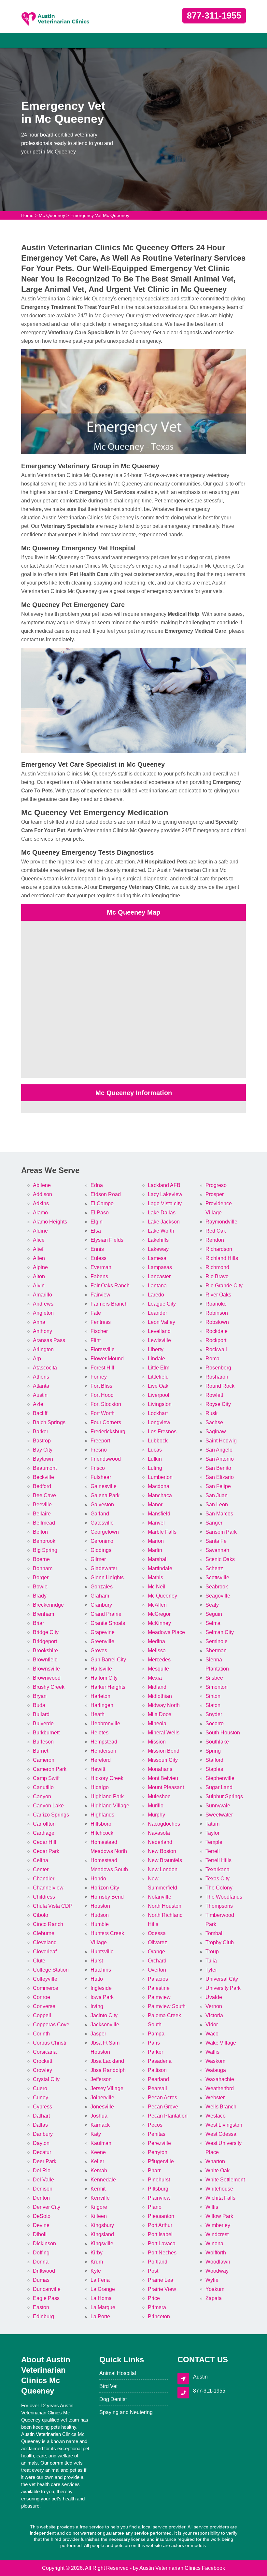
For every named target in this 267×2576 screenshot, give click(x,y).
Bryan (40, 1696)
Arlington (43, 1349)
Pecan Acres (162, 2098)
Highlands (102, 1815)
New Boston (162, 1851)
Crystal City (46, 2079)
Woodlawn (218, 2262)
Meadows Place (166, 1632)
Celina (41, 1860)
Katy (96, 2134)
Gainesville (104, 1486)
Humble (100, 1924)
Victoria (214, 2015)
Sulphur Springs (224, 1796)
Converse (44, 2006)
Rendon (215, 1240)
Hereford (101, 1760)
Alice (39, 1240)
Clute (39, 1961)
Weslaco (216, 2116)
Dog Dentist (113, 2399)
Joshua (99, 2116)
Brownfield (45, 1660)
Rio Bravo (217, 1276)
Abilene (42, 1185)
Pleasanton (161, 2216)
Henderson (103, 1751)
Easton (41, 2307)
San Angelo (219, 1450)
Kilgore (99, 2207)
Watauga (216, 2070)
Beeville (42, 1505)
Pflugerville (161, 2161)
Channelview (48, 1888)
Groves (99, 1650)
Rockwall (216, 1349)
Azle (38, 1404)
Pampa (156, 2034)
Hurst (97, 1961)
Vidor (212, 2025)
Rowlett (214, 1395)
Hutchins (101, 1970)
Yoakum (215, 2289)
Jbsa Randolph (108, 2070)
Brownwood (47, 1678)
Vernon (214, 2006)
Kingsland (102, 2234)
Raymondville (221, 1222)
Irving (97, 2006)
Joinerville (102, 2098)
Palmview (159, 1997)
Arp (37, 1359)
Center (41, 1869)
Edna (97, 1185)
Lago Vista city (165, 1203)
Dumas (41, 2280)
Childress (44, 1897)
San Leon (217, 1505)
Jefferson (101, 2079)
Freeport (100, 1441)
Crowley (42, 2070)
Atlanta (41, 1386)
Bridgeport (45, 1641)
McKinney (159, 1623)
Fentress (101, 1322)
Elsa (96, 1231)
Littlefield (158, 1377)
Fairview (100, 1295)
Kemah (99, 2171)
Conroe (42, 1997)
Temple (214, 1842)
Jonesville (102, 2107)
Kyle (96, 2271)
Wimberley (218, 2225)
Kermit (98, 2189)
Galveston (102, 1505)
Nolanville (160, 1897)
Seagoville (218, 1596)
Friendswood (106, 1459)
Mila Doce (160, 1714)
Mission (157, 1742)
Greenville (102, 1641)
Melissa (157, 1650)
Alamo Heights (50, 1222)
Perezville (159, 2143)
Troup (212, 1952)
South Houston (223, 1733)
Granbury (101, 1605)
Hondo (98, 1879)
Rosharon (217, 1377)
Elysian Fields (107, 1240)
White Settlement (225, 2180)
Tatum (212, 1824)
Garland (100, 1514)
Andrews (43, 1304)
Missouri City (163, 1760)
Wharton (215, 2161)
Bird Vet (108, 2386)
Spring (213, 1751)
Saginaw (216, 1432)
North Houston (165, 1906)
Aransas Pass (49, 1340)
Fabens (99, 1276)
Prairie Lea (161, 2280)
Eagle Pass (46, 2298)
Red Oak (216, 1231)
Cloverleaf (45, 1952)
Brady (40, 1596)
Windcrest (217, 2234)
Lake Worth (161, 1231)
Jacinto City (104, 2015)
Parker (155, 2052)
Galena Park (105, 1495)
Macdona (159, 1486)
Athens (41, 1377)
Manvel (156, 1523)
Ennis (97, 1249)
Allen (39, 1258)
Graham (100, 1596)
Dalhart (41, 2116)
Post (153, 2271)
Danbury (43, 2134)
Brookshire (45, 1650)
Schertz (214, 1568)
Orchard (157, 1961)
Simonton (217, 1687)
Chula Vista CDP (53, 1906)
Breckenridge (48, 1605)
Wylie (212, 2280)
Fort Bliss (101, 1386)
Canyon (42, 1796)
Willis (212, 2207)
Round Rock (220, 1386)
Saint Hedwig (221, 1441)
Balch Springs (49, 1422)
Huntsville (102, 1952)
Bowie (40, 1587)
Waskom (215, 2061)
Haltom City (104, 1678)
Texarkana (218, 1869)
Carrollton (44, 1824)
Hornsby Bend (107, 1897)
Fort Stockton (106, 1404)
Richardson (219, 1249)
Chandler (44, 1879)
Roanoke (216, 1304)
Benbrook (44, 1541)
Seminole (217, 1641)
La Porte (100, 2316)
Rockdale (217, 1331)
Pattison (157, 2070)
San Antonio (220, 1459)
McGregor (159, 1614)
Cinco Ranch (48, 1924)
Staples (214, 1769)
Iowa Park (102, 1997)
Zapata (214, 2298)
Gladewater (104, 1568)
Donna (41, 2262)
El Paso (100, 1213)
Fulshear (101, 1477)
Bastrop (42, 1441)
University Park (223, 1988)
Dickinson (44, 2243)
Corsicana (45, 2052)
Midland (157, 1687)
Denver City (47, 2207)
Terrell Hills (218, 1860)
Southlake (217, 1742)
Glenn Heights (107, 1577)
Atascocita (45, 1368)
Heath (98, 1714)
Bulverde (43, 1723)
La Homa (101, 2298)
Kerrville (100, 2198)
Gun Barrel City (108, 1660)
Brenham (43, 1614)
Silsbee (214, 1678)
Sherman (216, 1650)
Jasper (98, 2034)
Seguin (214, 1614)
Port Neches (162, 2253)
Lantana (157, 1286)
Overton (157, 1970)
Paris (154, 2043)
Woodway (217, 2271)
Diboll (40, 2234)
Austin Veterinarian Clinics (170, 2568)
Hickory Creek (107, 1778)
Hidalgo (100, 1787)
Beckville (43, 1477)
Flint (96, 1340)
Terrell (213, 1851)
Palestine (159, 1988)
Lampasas (160, 1267)
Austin (40, 1395)
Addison (42, 1194)
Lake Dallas (162, 1213)
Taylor (212, 1833)
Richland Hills (222, 1258)
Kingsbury (102, 2225)
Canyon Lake (48, 1806)
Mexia (155, 1678)
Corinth (41, 2034)
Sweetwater (219, 1815)
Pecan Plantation (168, 2116)
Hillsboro (101, 1824)
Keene (98, 2152)
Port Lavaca (162, 2243)
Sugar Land (219, 1787)
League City (162, 1304)
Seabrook (217, 1587)
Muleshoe (159, 1796)
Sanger (214, 1523)
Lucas (155, 1450)
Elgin (97, 1222)
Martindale (160, 1568)
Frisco (98, 1468)
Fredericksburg (108, 1432)
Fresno (99, 1450)
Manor (155, 1505)
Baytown (43, 1459)
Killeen (99, 2216)
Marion (156, 1541)
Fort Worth (103, 1413)
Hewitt (98, 1769)
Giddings (101, 1550)
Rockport (216, 1340)
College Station (51, 1970)
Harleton (100, 1696)
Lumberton (160, 1477)
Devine (41, 2225)
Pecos (155, 2125)
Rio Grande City (224, 1286)
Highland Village (110, 1806)
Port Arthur (160, 2225)
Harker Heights (108, 1687)
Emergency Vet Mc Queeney (100, 215)
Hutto (97, 1979)
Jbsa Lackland (107, 2061)
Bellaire (42, 1514)
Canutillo (43, 1787)
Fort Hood (102, 1395)
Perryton (158, 2152)
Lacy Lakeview (165, 1194)
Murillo (156, 1806)
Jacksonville (105, 2025)
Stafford (214, 1760)
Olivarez (157, 1942)
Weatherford (220, 2088)
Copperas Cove (51, 2025)
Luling (155, 1468)
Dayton (41, 2143)
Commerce (46, 1988)
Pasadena (160, 2061)
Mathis (155, 1577)
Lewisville (159, 1340)
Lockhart (158, 1413)
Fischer (99, 1331)
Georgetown (105, 1532)
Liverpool (159, 1395)
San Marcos (219, 1514)
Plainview (159, 2198)
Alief (38, 1249)
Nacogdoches (164, 1824)
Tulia (211, 1961)
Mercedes (159, 1660)
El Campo (102, 1203)
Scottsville (217, 1577)
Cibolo (41, 1915)
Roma (212, 1359)
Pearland (158, 2079)
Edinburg (43, 2316)
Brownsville (46, 1669)
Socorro (215, 1723)
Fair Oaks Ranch (110, 1286)
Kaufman (101, 2143)
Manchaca (160, 1495)
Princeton (159, 2316)
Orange (156, 1952)
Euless (98, 1258)
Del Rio (42, 2171)
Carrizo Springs (51, 1815)
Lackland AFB (164, 1185)
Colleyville (45, 1979)
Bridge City (46, 1632)
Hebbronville (105, 1723)
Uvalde (214, 1997)
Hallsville (101, 1669)
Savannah (217, 1550)
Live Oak (158, 1386)
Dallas (40, 2125)
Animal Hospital (118, 2373)
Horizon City (105, 1888)
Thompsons (219, 1906)
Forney (99, 1377)
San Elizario (220, 1477)
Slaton (213, 1705)
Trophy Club (220, 1942)
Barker (41, 1432)
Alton (39, 1276)
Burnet (41, 1751)
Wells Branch (221, 2107)
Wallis (212, 2052)
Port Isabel (160, 2234)
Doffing (41, 2253)
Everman (101, 1267)
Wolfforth (216, 2253)
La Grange (103, 2289)
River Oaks (218, 1295)
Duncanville (47, 2289)
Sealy (212, 1605)
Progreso (216, 1185)
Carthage (44, 1833)
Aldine (40, 1231)
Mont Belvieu (163, 1778)
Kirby (97, 2253)
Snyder (214, 1714)
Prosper (215, 1194)
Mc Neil (157, 1587)
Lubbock (158, 1441)
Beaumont (45, 1468)
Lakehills (158, 1240)
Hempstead (104, 1742)
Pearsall (157, 2088)
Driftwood (44, 2271)
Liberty (156, 1349)
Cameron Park (50, 1769)
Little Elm (159, 1368)
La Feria (100, 2280)
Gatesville (102, 1523)
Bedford (42, 1486)
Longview (159, 1422)
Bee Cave (44, 1495)
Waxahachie (220, 2079)
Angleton (43, 1313)
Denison (43, 2189)
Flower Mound (107, 1359)
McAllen (157, 1605)
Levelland (159, 1331)
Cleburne (44, 1933)
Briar (38, 1623)
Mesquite (158, 1669)
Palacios (158, 1979)
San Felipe (218, 1486)
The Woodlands (224, 1897)
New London (163, 1869)
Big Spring (45, 1550)
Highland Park (107, 1796)
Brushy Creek (49, 1687)
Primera (157, 2307)
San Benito (218, 1468)
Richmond (217, 1267)
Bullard (41, 1714)
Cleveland (45, 1942)
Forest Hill (102, 1368)
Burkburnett (46, 1733)
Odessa (157, 1933)
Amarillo (42, 1295)
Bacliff (40, 1413)
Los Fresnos (162, 1432)
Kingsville (102, 2243)
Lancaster (159, 1276)
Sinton (213, 1696)
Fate (96, 1313)
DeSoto (42, 2216)
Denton (41, 2198)
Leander (157, 1313)
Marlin (155, 1550)
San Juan (217, 1495)
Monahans (160, 1769)
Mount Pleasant (166, 1787)
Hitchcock (102, 1833)
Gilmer (98, 1559)
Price (154, 2298)
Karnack (100, 2125)
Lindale (156, 1359)
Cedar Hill (45, 1842)
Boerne (41, 1559)
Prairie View (162, 2289)
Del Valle (43, 2180)
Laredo (156, 1295)
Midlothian (160, 1696)
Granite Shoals (108, 1623)
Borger (41, 1577)
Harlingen (102, 1705)
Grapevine (103, 1632)
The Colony (219, 1888)
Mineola (157, 1723)
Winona (214, 2243)
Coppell (42, 2015)
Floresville (103, 1349)
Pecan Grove (163, 2107)
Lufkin (155, 1459)
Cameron (44, 1760)
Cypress (42, 2107)
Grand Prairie (106, 1614)
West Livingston (224, 2125)
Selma (213, 1623)
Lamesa (157, 1258)
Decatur (42, 2152)
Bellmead (44, 1523)
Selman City (220, 1632)
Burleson (43, 1742)
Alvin (39, 1286)
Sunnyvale (218, 1806)
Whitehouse (219, 2189)
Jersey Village (107, 2088)
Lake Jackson (164, 1222)
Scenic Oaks (220, 1559)
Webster (215, 2098)
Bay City (43, 1450)
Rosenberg (218, 1368)
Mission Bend (164, 1751)
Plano (155, 2207)
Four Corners (106, 1422)
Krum (97, 2262)
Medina (156, 1641)
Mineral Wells (164, 1733)
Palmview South (167, 2006)
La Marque (103, 2307)
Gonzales (102, 1587)
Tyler (211, 1970)
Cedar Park (46, 1851)
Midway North (164, 1705)
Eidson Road (106, 1194)
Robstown (217, 1322)
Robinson (217, 1313)
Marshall (158, 1559)
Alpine (40, 1267)
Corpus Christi (49, 2043)
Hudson (100, 1915)
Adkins (41, 1203)
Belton (40, 1532)
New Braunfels (165, 1860)
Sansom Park (221, 1532)
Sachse (214, 1422)
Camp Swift (46, 1778)
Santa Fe (216, 1541)
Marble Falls (162, 1532)
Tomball (215, 1933)
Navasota (159, 1833)
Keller (97, 2161)
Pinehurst (159, 2180)
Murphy (156, 1815)
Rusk (211, 1413)
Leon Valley (162, 1322)
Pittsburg (158, 2189)
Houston (100, 1906)
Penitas (157, 2134)
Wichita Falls (220, 2198)
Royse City (218, 1404)
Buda (39, 1705)
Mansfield (159, 1514)
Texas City (218, 1879)
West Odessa (221, 2134)
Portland (158, 2262)
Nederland (160, 1842)
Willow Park (219, 2216)
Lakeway (158, 1249)
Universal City (222, 1979)
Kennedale (103, 2180)
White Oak (218, 2171)
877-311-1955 (214, 16)
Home (27, 215)
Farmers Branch (109, 1304)
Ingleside (101, 1988)
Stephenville (220, 1778)
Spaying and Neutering (126, 2412)
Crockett (42, 2061)
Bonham (43, 1568)
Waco (212, 2034)
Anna (39, 1322)
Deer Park (45, 2161)
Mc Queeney (52, 215)
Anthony (42, 1331)
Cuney (41, 2098)
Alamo (40, 1213)
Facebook (213, 2568)
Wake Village (221, 2043)
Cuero (40, 2088)
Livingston (160, 1404)
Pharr (154, 2171)
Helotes (99, 1733)
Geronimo (102, 1541)
